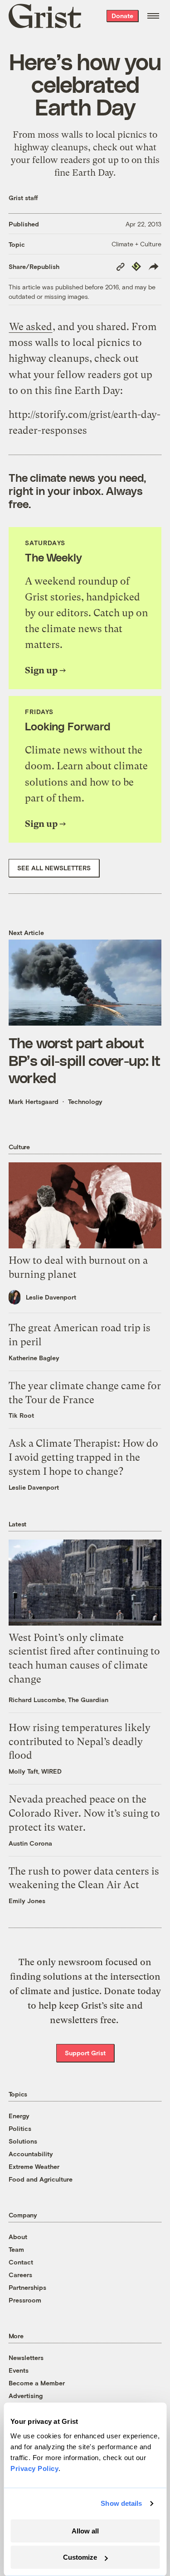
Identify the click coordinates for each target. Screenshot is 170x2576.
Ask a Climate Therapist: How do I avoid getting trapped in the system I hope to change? (83, 1457)
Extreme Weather (34, 2166)
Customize (80, 2557)
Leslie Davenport (51, 1297)
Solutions (23, 2141)
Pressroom (25, 2300)
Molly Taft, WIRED (35, 1771)
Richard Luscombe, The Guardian (58, 1700)
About (18, 2237)
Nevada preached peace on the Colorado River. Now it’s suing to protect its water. (84, 1813)
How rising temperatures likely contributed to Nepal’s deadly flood (80, 1742)
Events (19, 2370)
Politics (20, 2128)
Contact (21, 2262)
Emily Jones (27, 1901)
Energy (19, 2116)
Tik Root (21, 1415)
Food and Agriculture (41, 2179)
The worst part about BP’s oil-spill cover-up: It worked (85, 1060)
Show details (121, 2503)
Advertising (26, 2396)
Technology (85, 1101)
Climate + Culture (136, 244)
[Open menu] (153, 16)
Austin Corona (30, 1843)
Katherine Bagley (34, 1358)
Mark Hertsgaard (34, 1101)
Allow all (85, 2531)
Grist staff (23, 198)
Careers (20, 2275)
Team (16, 2249)
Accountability (31, 2154)
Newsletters (26, 2358)
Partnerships (27, 2287)
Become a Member (37, 2383)
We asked (31, 327)
